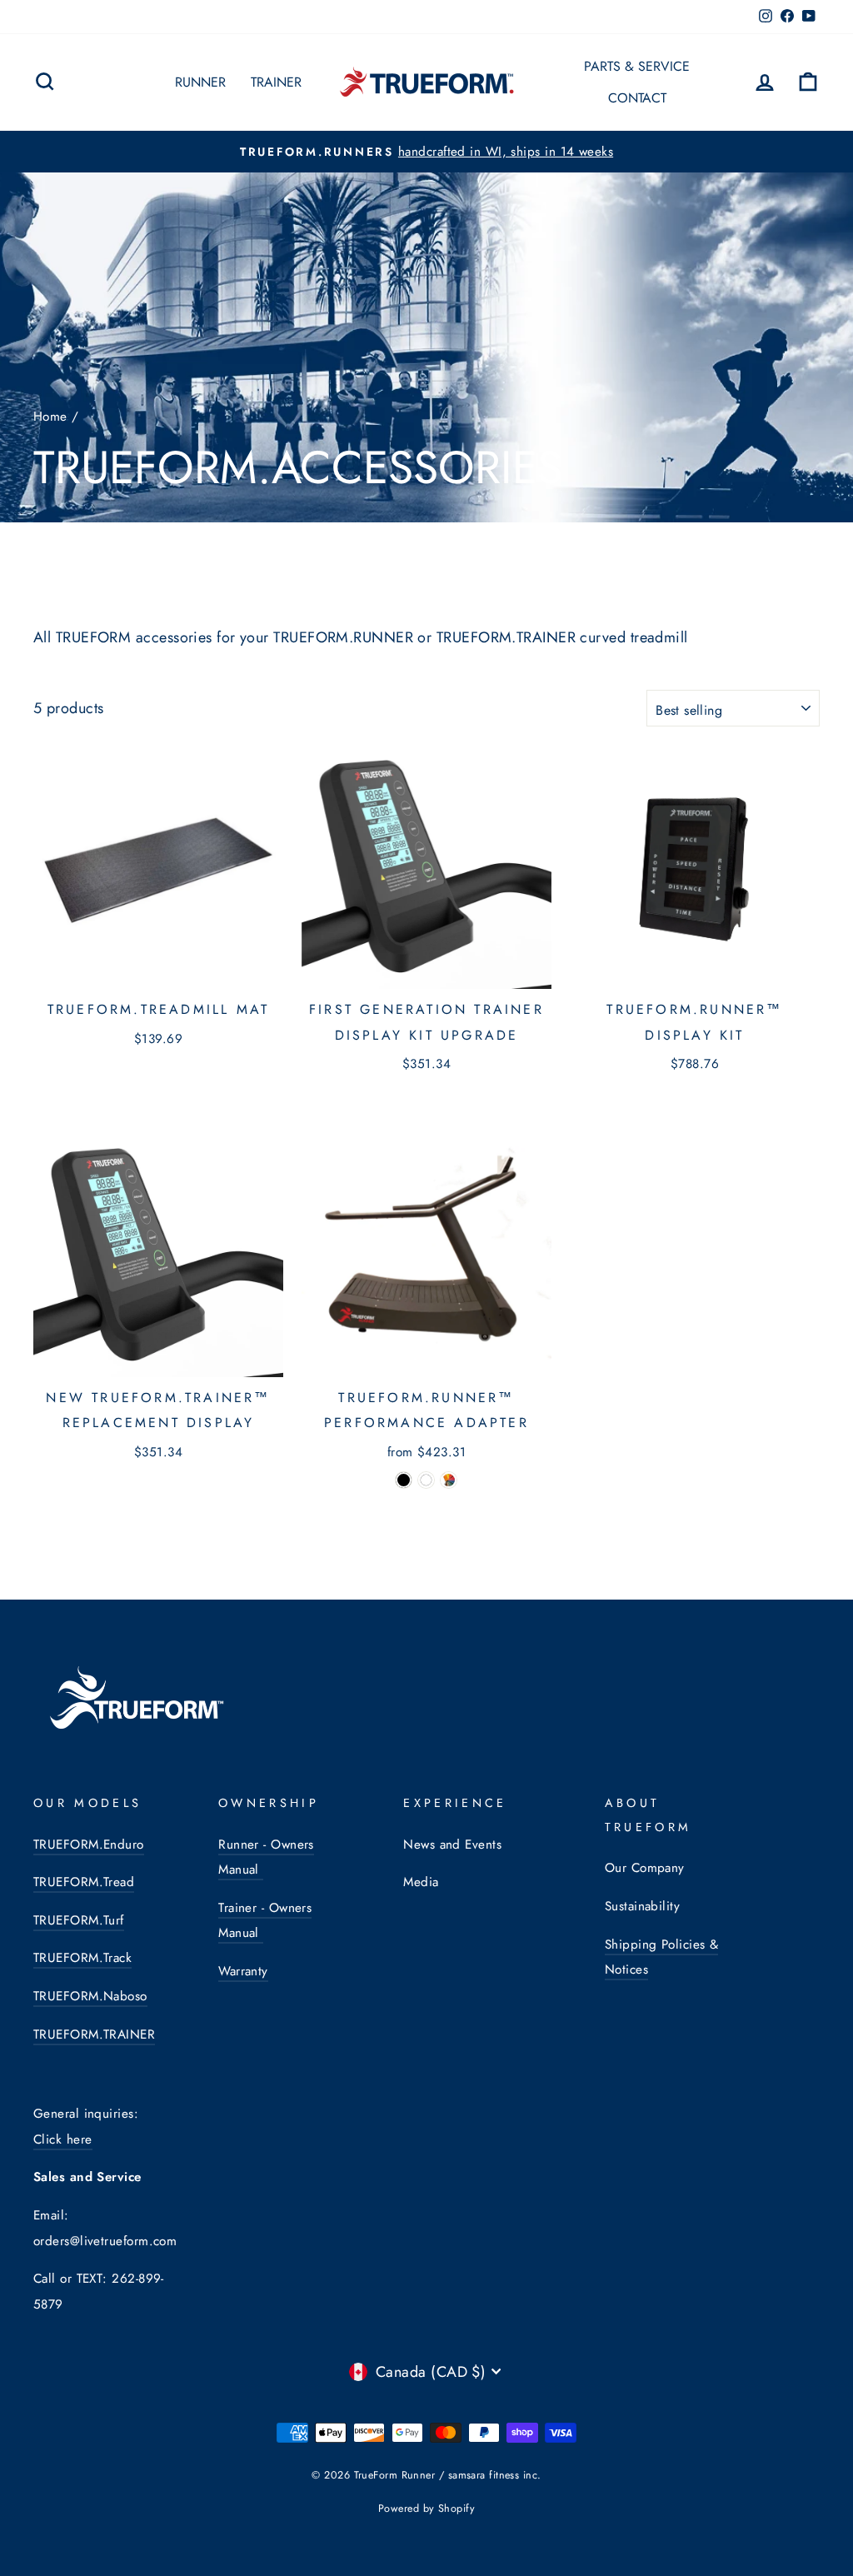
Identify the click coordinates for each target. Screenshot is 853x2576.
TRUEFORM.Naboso (90, 1996)
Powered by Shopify (426, 2509)
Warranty (243, 1971)
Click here (63, 2139)
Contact (637, 98)
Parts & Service (637, 66)
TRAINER (276, 82)
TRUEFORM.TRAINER (94, 2034)
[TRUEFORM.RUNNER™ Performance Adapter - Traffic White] (426, 1480)
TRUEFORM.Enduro (89, 1845)
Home (50, 417)
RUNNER (200, 82)
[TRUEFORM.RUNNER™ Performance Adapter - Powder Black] (404, 1480)
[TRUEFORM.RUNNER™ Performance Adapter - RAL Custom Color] (449, 1480)
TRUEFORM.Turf (79, 1920)
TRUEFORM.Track (82, 1958)
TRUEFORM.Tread (84, 1882)
